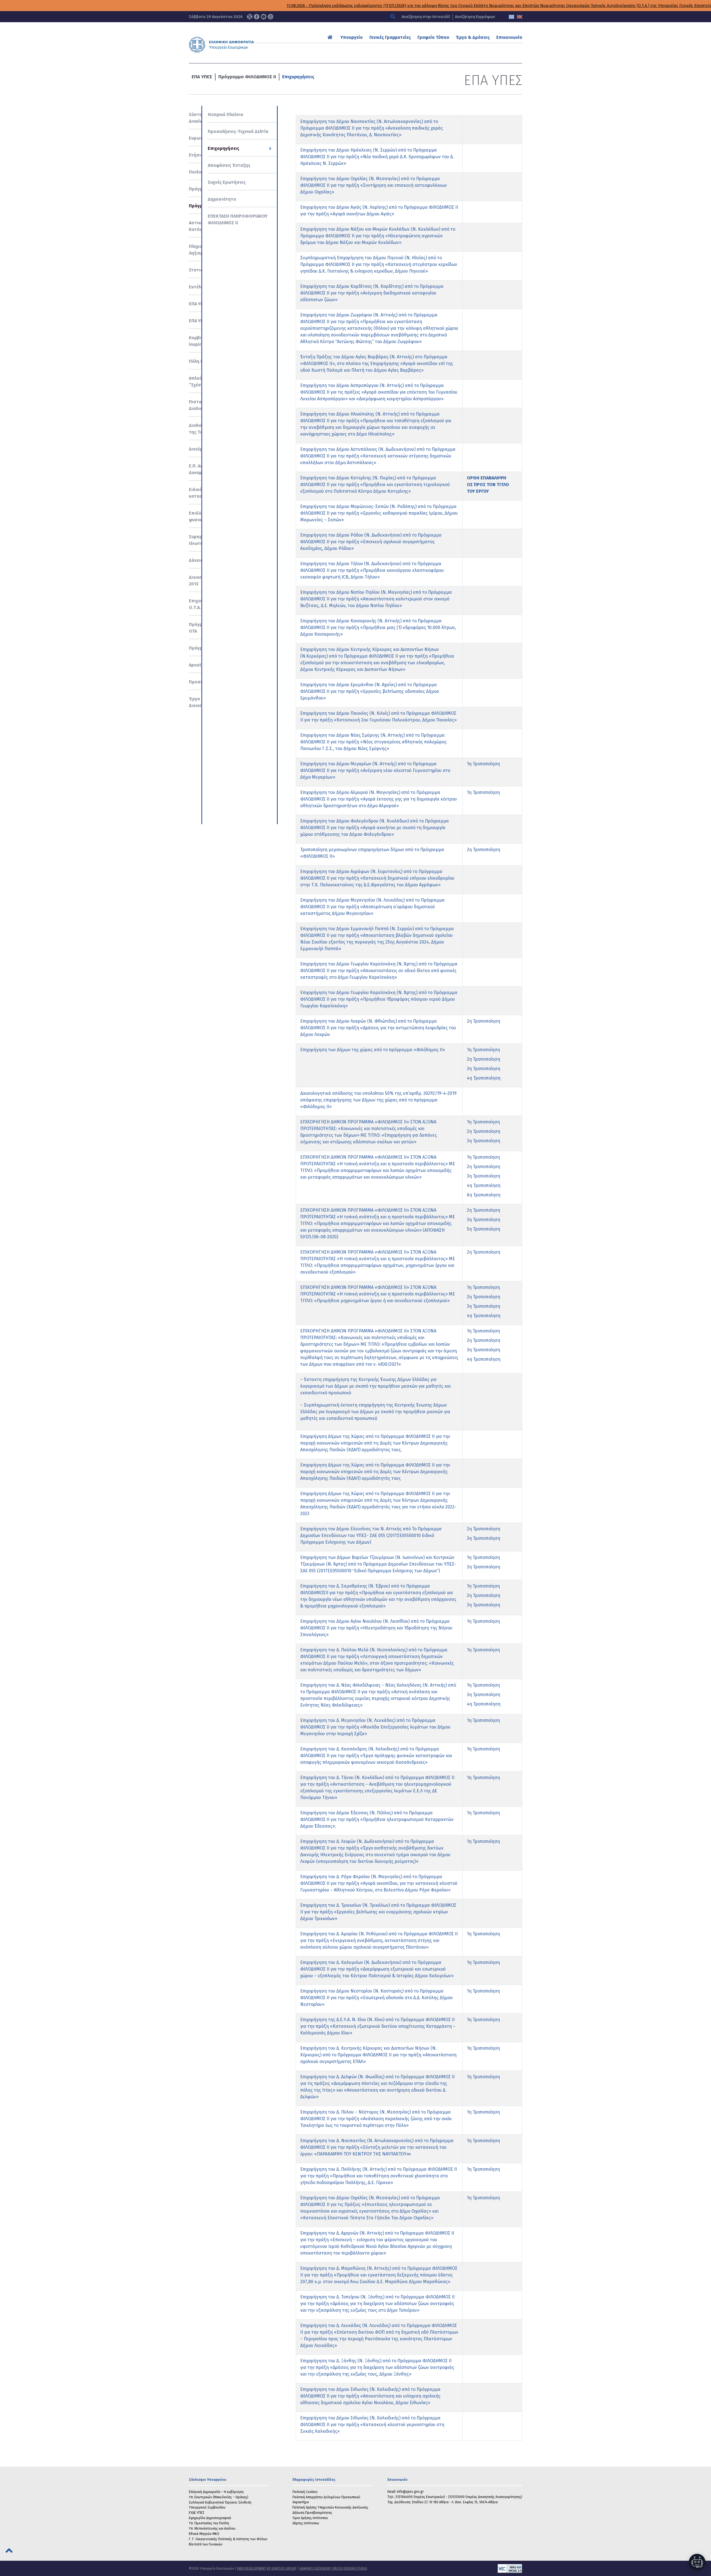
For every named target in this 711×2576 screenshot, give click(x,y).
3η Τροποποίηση (484, 1069)
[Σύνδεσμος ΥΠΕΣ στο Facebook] (257, 17)
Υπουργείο (352, 37)
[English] (520, 17)
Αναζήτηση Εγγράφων (475, 17)
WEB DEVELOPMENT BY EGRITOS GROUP (267, 2569)
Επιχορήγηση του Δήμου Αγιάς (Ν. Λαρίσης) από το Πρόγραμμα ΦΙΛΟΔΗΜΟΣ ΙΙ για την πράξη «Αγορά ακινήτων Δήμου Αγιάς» (379, 211)
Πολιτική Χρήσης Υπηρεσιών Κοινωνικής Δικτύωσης (330, 2507)
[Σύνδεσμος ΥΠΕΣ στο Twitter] (250, 17)
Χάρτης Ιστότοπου (306, 2523)
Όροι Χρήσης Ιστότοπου (310, 2518)
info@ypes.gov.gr (410, 2492)
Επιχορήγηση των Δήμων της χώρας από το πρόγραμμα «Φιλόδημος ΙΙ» (373, 1050)
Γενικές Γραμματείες (390, 37)
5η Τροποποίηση (484, 1229)
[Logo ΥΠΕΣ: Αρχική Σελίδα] (239, 45)
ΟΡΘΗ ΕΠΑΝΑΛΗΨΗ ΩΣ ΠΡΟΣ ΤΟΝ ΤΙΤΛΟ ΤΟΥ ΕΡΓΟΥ (488, 485)
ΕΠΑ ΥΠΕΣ (202, 77)
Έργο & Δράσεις (473, 37)
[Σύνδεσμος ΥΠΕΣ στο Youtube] (264, 17)
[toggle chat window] (697, 2562)
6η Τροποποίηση (484, 1195)
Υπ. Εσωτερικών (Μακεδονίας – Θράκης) (219, 2497)
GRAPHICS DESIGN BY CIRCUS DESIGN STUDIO (333, 2569)
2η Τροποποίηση (484, 850)
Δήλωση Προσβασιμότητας (312, 2513)
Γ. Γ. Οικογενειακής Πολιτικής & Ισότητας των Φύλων (228, 2539)
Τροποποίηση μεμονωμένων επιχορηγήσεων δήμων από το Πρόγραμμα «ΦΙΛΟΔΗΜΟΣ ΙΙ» (372, 853)
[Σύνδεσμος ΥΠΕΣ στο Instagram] (271, 17)
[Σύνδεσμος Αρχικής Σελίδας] (331, 37)
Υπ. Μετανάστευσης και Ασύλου (212, 2529)
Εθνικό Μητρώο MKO (204, 2534)
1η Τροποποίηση (483, 764)
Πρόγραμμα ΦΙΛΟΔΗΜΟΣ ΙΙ (247, 77)
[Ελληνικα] (511, 17)
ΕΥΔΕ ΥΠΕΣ (197, 2513)
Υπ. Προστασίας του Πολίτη (209, 2523)
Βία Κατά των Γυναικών (206, 2544)
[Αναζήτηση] (393, 17)
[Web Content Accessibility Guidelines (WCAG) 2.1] (445, 2569)
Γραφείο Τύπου (433, 37)
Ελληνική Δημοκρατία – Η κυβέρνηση (216, 2492)
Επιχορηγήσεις (298, 77)
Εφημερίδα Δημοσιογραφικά (210, 2518)
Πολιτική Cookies (305, 2492)
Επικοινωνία (509, 37)
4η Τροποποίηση (484, 1078)
